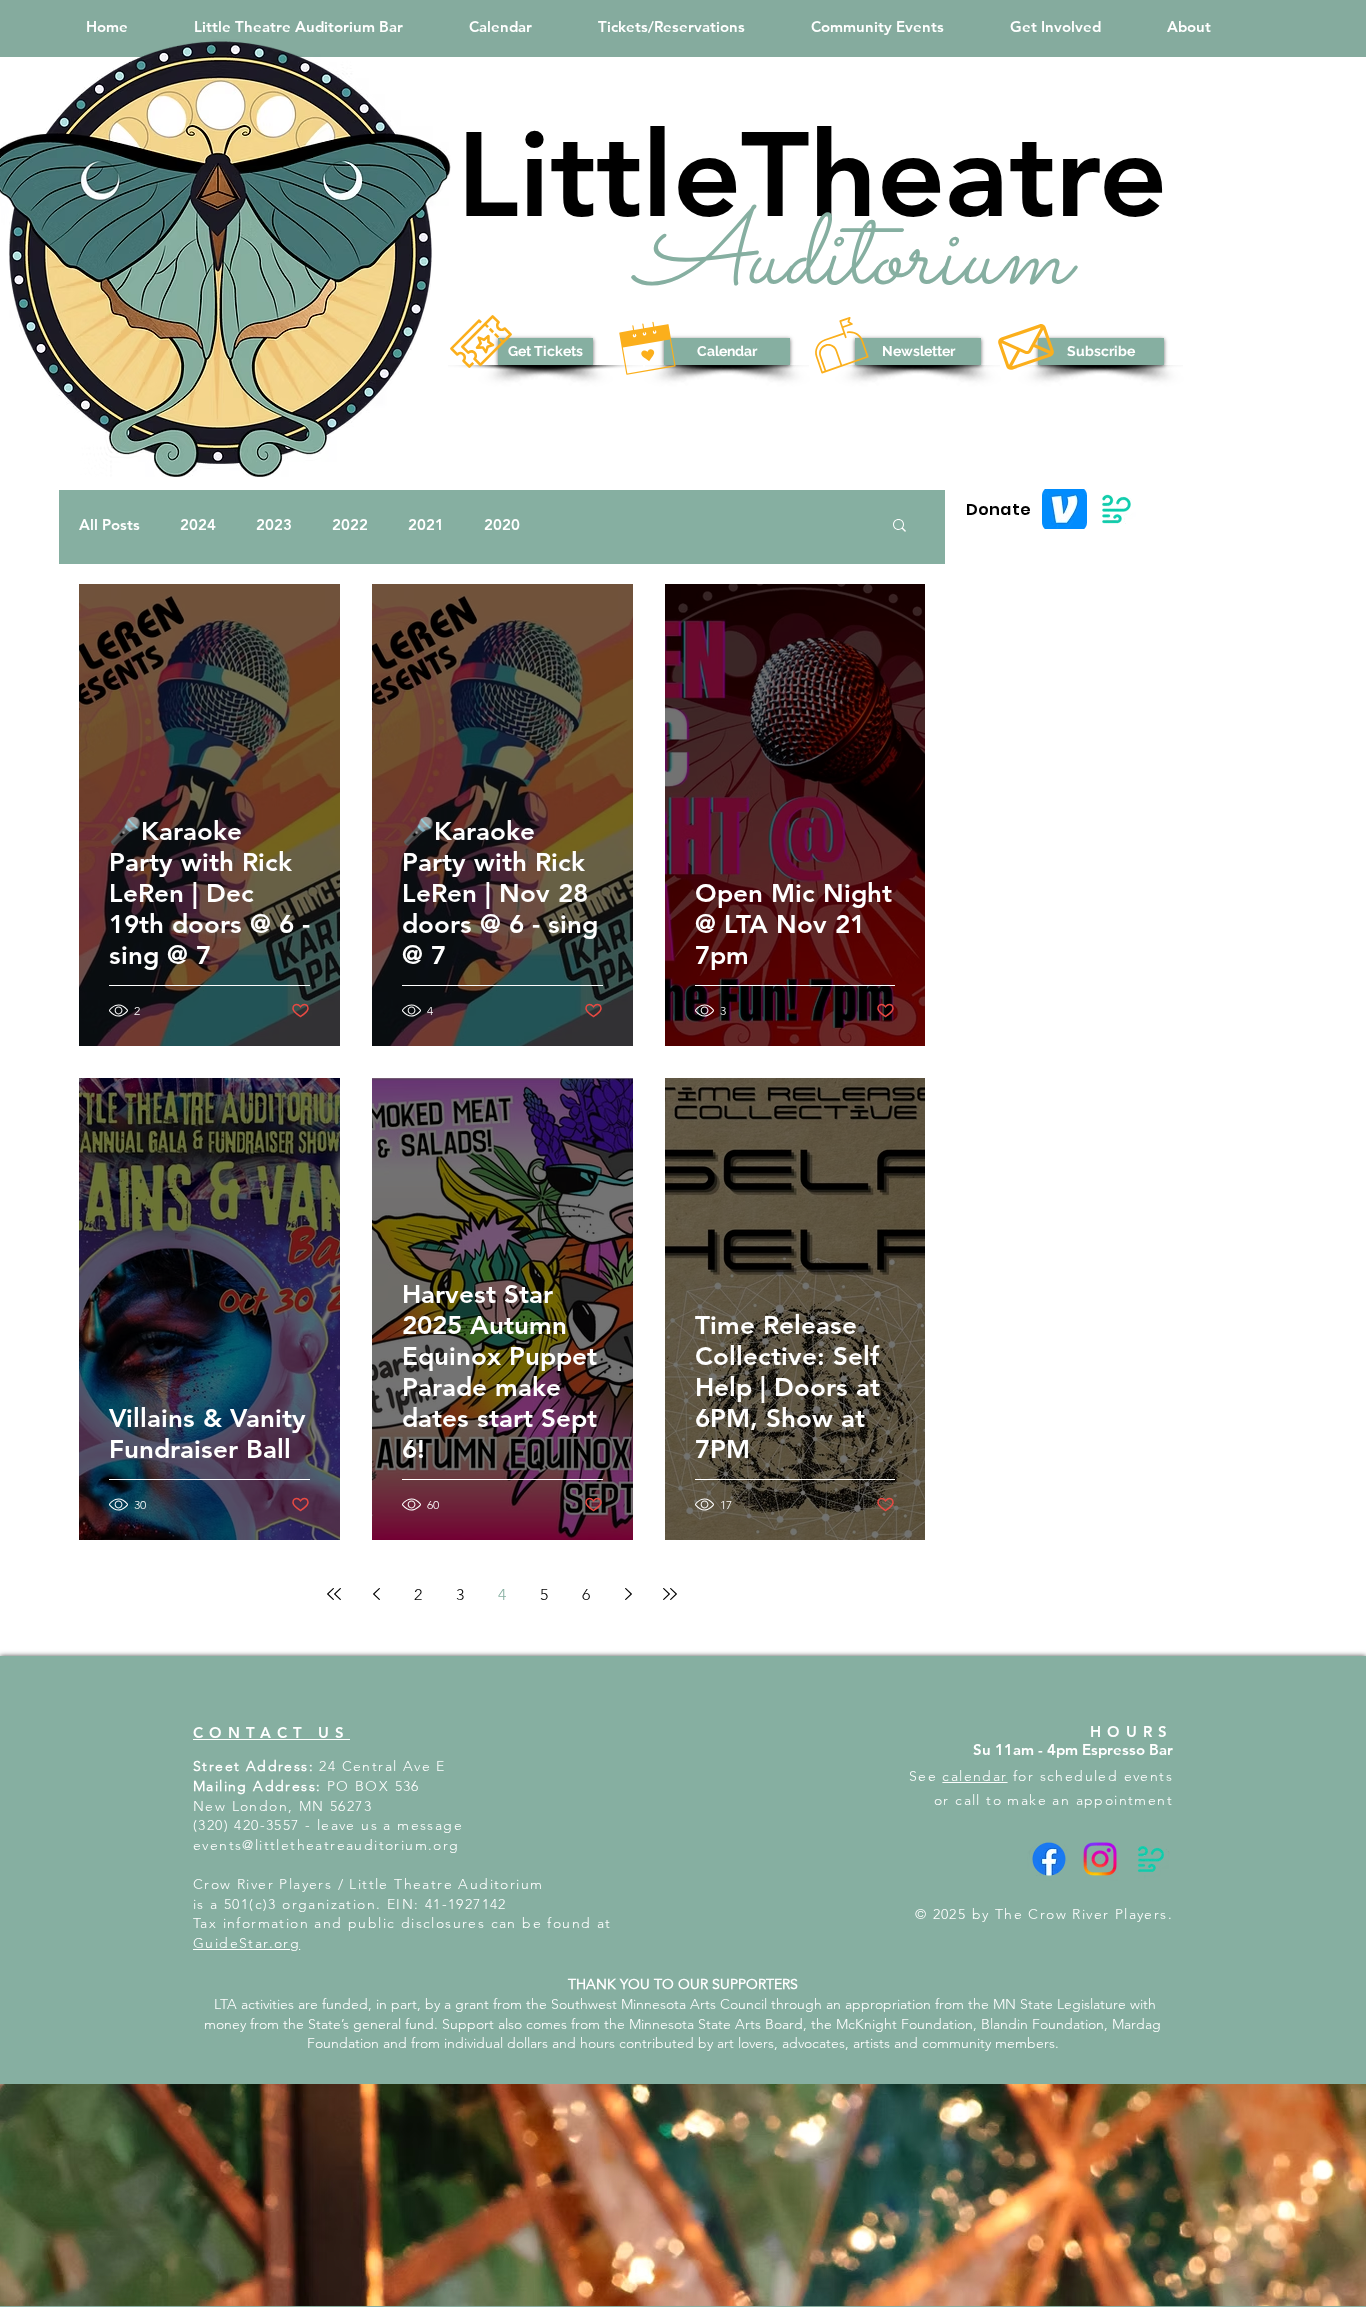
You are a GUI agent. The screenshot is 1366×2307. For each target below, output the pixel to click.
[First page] (334, 1594)
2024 (198, 524)
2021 (426, 524)
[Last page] (670, 1594)
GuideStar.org (246, 1943)
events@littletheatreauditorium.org (326, 1845)
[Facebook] (1049, 1859)
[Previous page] (376, 1594)
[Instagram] (1100, 1859)
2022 (350, 524)
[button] (671, 26)
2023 (274, 524)
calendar (974, 1776)
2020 (502, 524)
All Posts (109, 524)
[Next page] (628, 1594)
